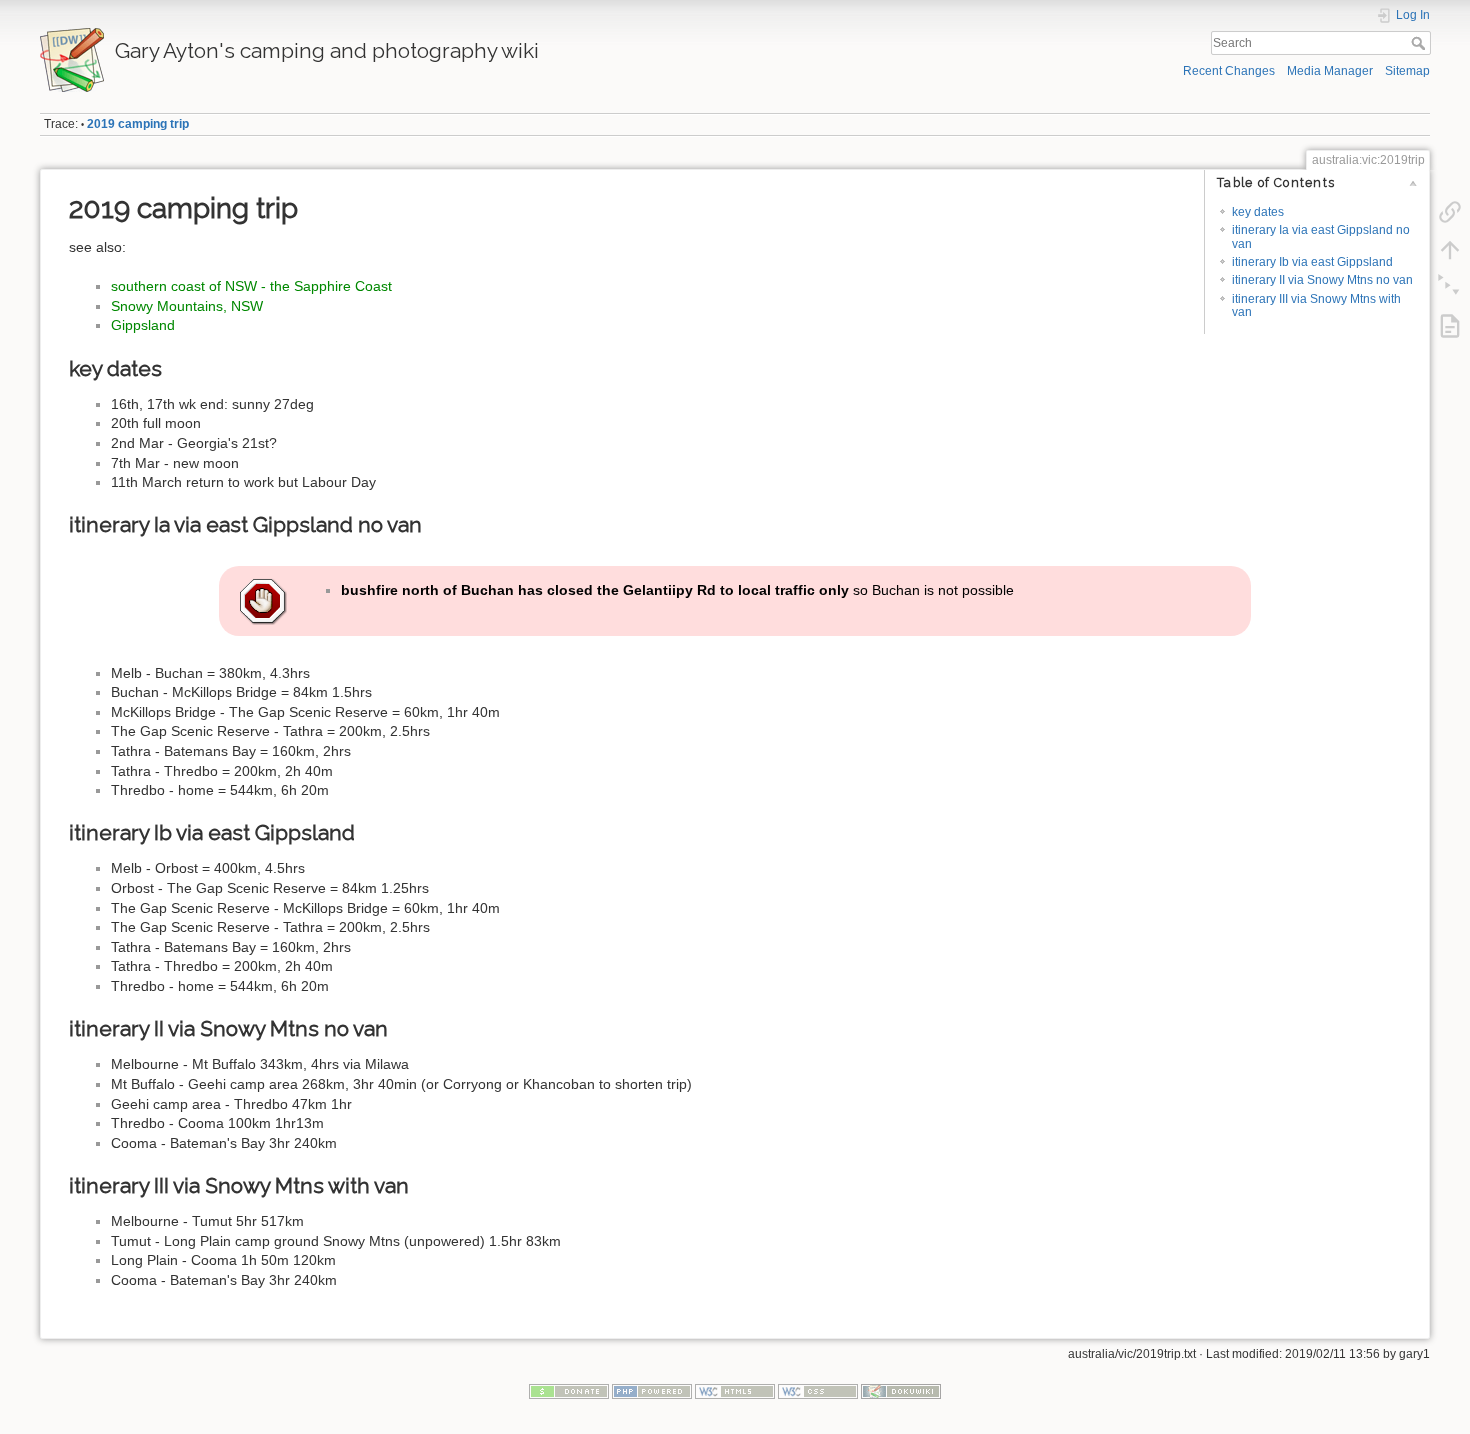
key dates (1258, 212)
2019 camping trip (138, 124)
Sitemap (1407, 71)
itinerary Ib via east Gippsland (1312, 262)
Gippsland (143, 325)
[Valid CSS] (818, 1391)
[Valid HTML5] (735, 1391)
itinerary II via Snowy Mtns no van (1322, 280)
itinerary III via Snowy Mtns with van (1316, 305)
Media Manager (1330, 71)
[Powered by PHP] (652, 1391)
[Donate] (569, 1391)
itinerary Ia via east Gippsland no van (1321, 236)
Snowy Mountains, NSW (187, 306)
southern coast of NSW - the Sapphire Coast (251, 286)
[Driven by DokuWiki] (901, 1391)
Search (1420, 43)
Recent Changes (1229, 71)
